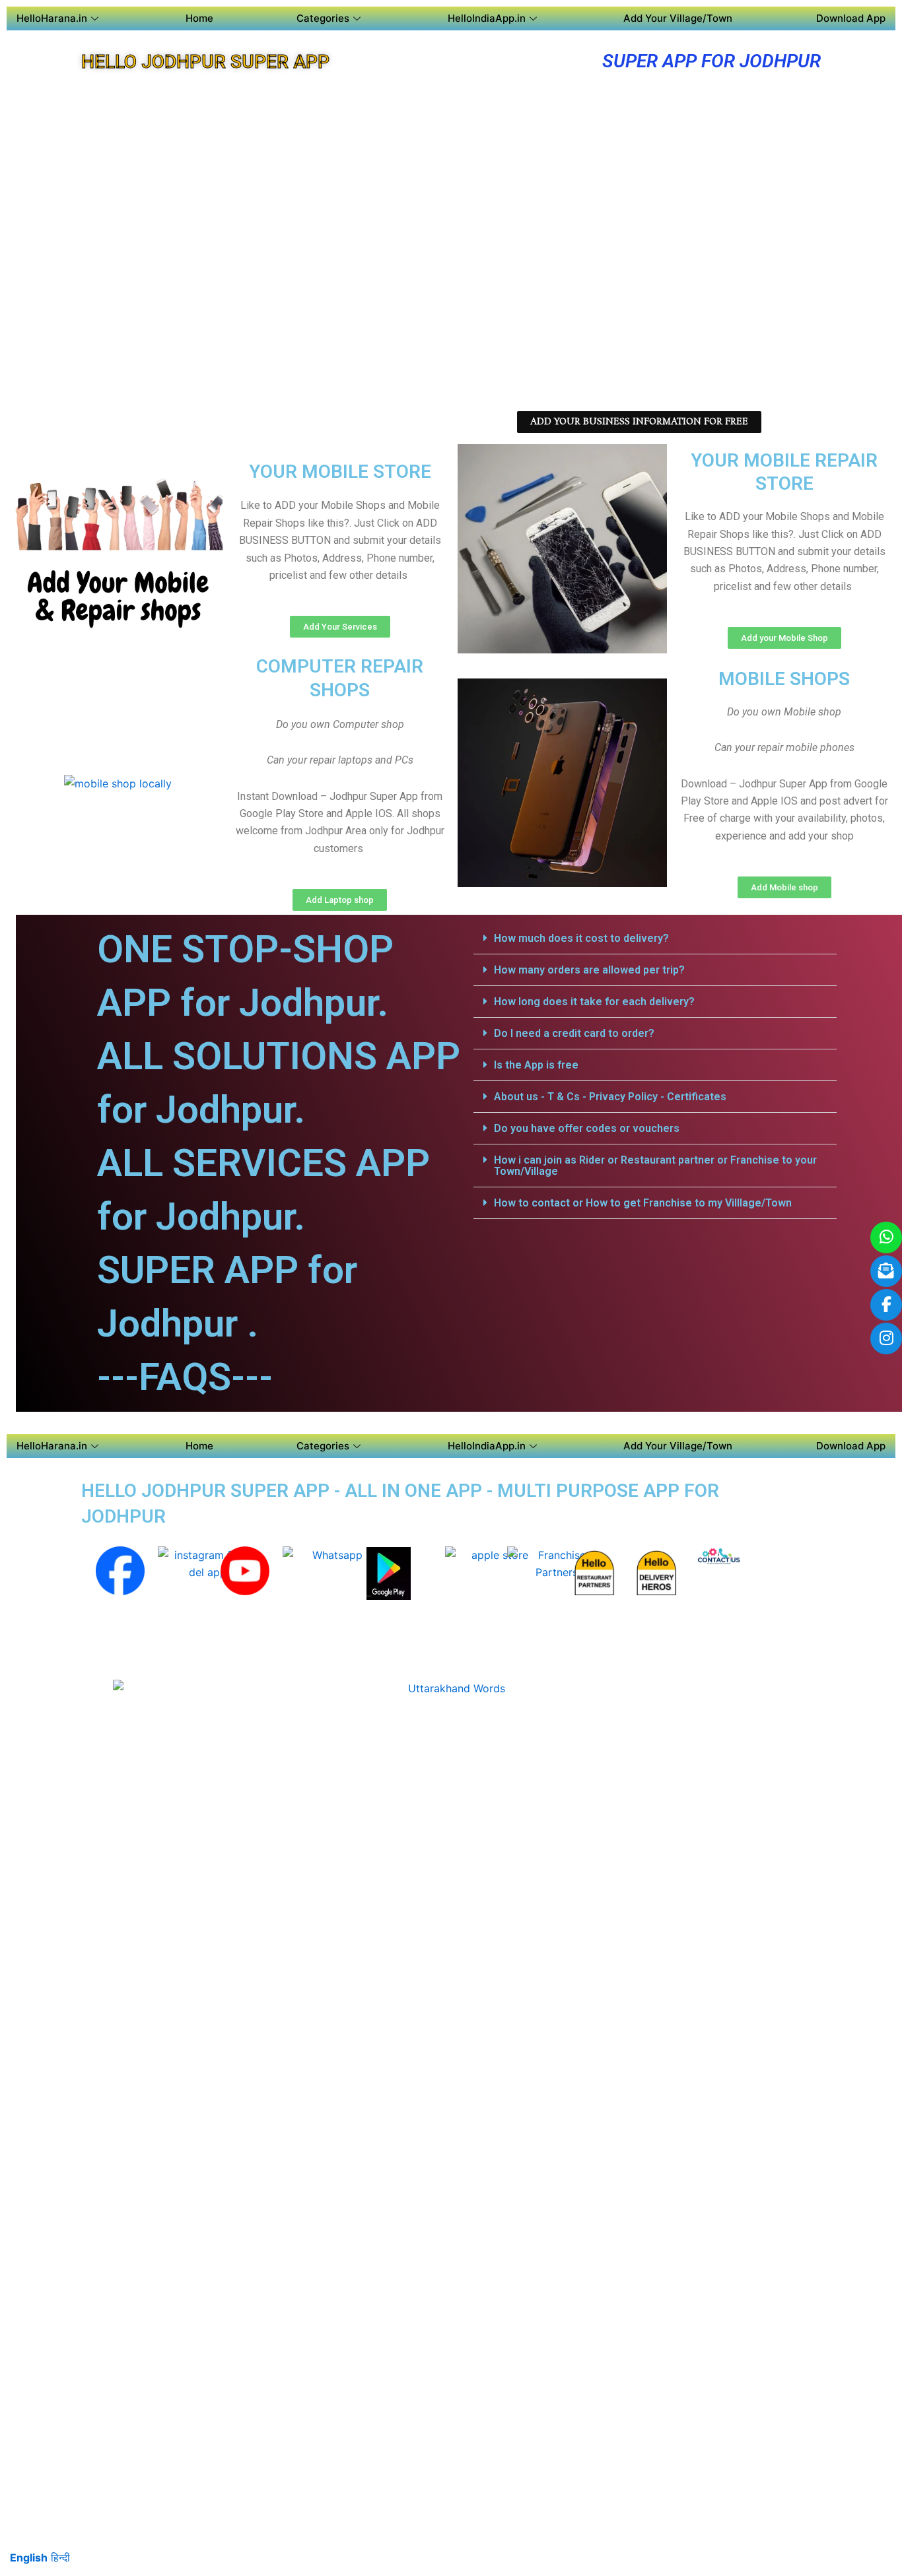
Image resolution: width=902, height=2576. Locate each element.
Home (199, 18)
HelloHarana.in (52, 18)
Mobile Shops (784, 679)
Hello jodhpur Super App (205, 62)
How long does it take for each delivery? (594, 1002)
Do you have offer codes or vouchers (587, 1128)
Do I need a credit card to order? (574, 1033)
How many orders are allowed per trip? (589, 970)
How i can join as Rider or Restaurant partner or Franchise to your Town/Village (655, 1166)
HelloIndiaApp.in (487, 18)
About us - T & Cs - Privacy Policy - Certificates (610, 1097)
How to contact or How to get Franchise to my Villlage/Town (643, 1203)
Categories (323, 18)
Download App (851, 18)
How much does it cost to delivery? (581, 938)
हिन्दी (60, 2558)
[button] (655, 939)
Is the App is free (536, 1065)
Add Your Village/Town (678, 18)
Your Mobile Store (340, 472)
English (29, 2558)
